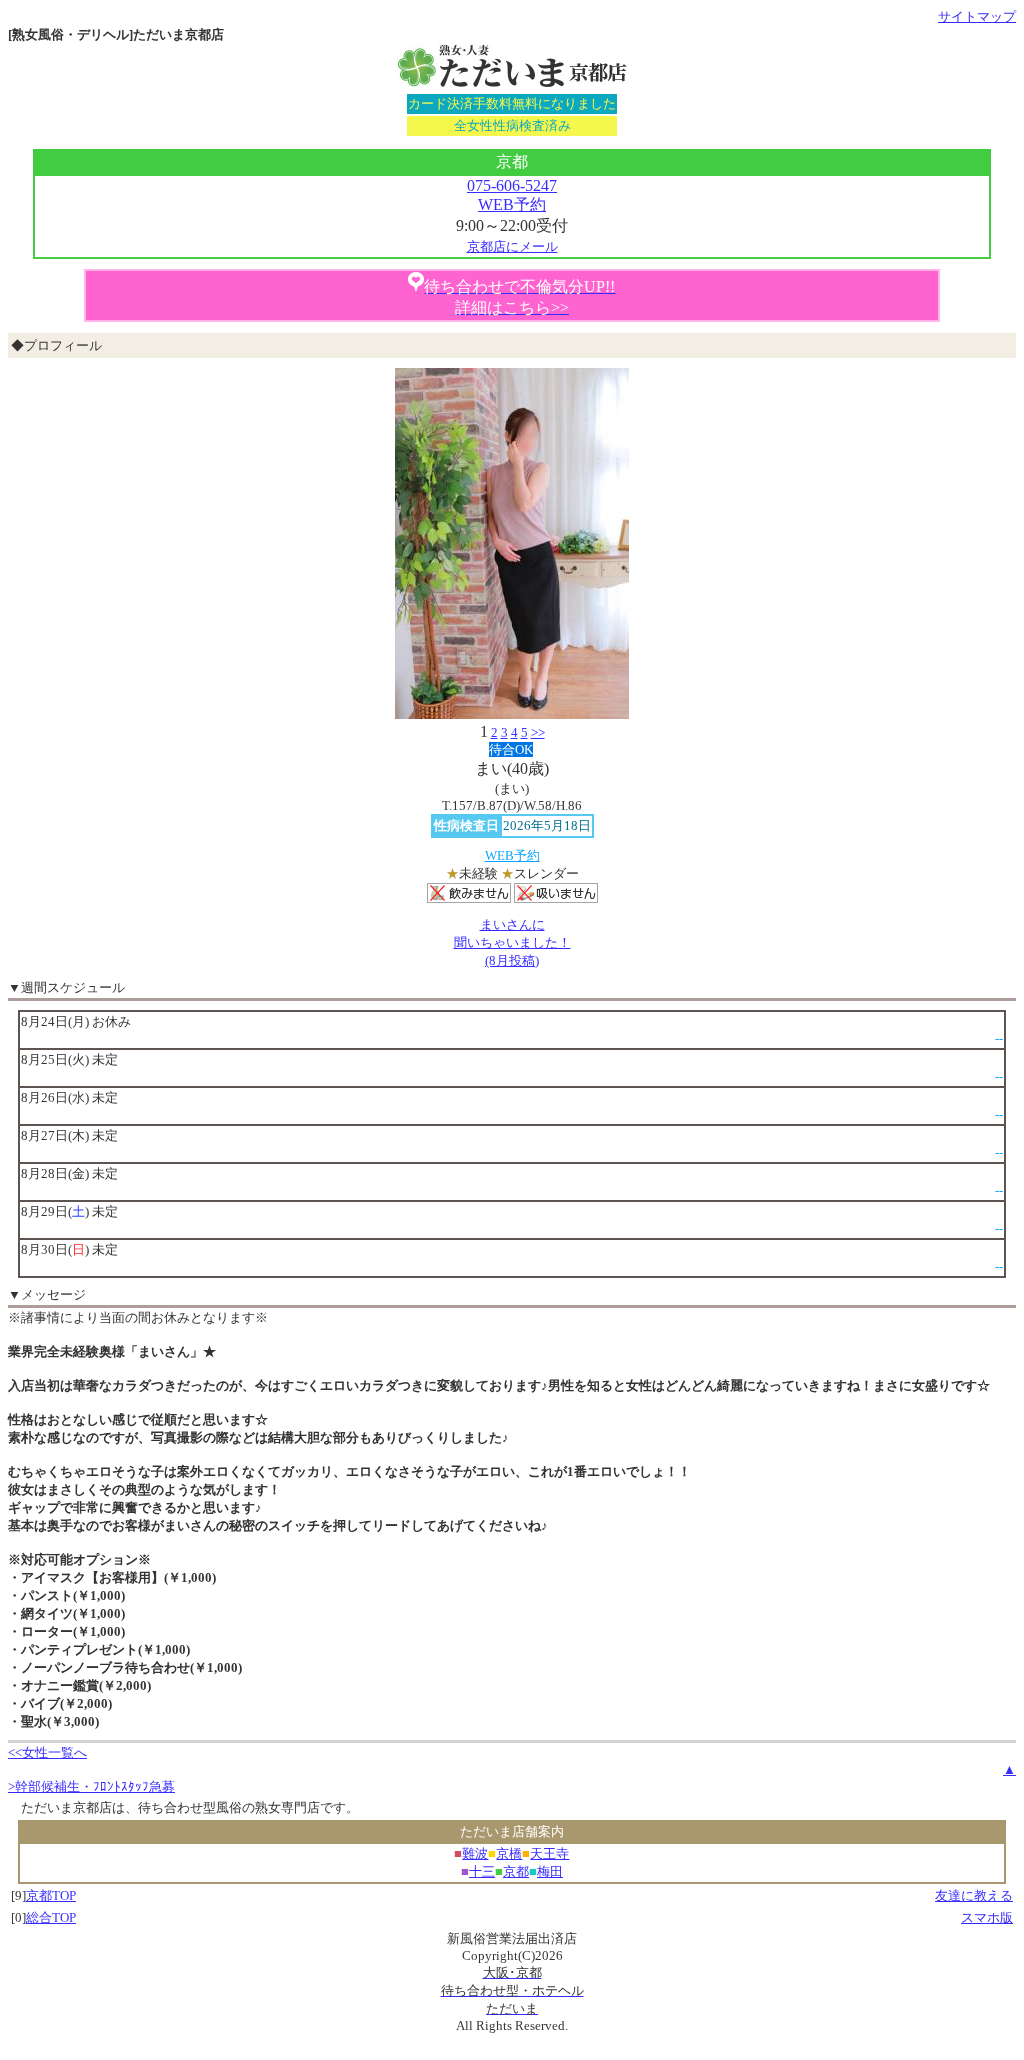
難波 (475, 1853)
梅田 (550, 1871)
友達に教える (974, 1895)
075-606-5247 (512, 185)
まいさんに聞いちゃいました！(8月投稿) (512, 942)
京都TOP (51, 1895)
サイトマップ (977, 16)
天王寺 (549, 1853)
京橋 (509, 1853)
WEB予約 (512, 204)
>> (538, 732)
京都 (516, 1871)
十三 (482, 1871)
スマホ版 (987, 1917)
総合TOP (51, 1917)
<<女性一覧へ (47, 1752)
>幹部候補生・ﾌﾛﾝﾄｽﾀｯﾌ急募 (91, 1786)
